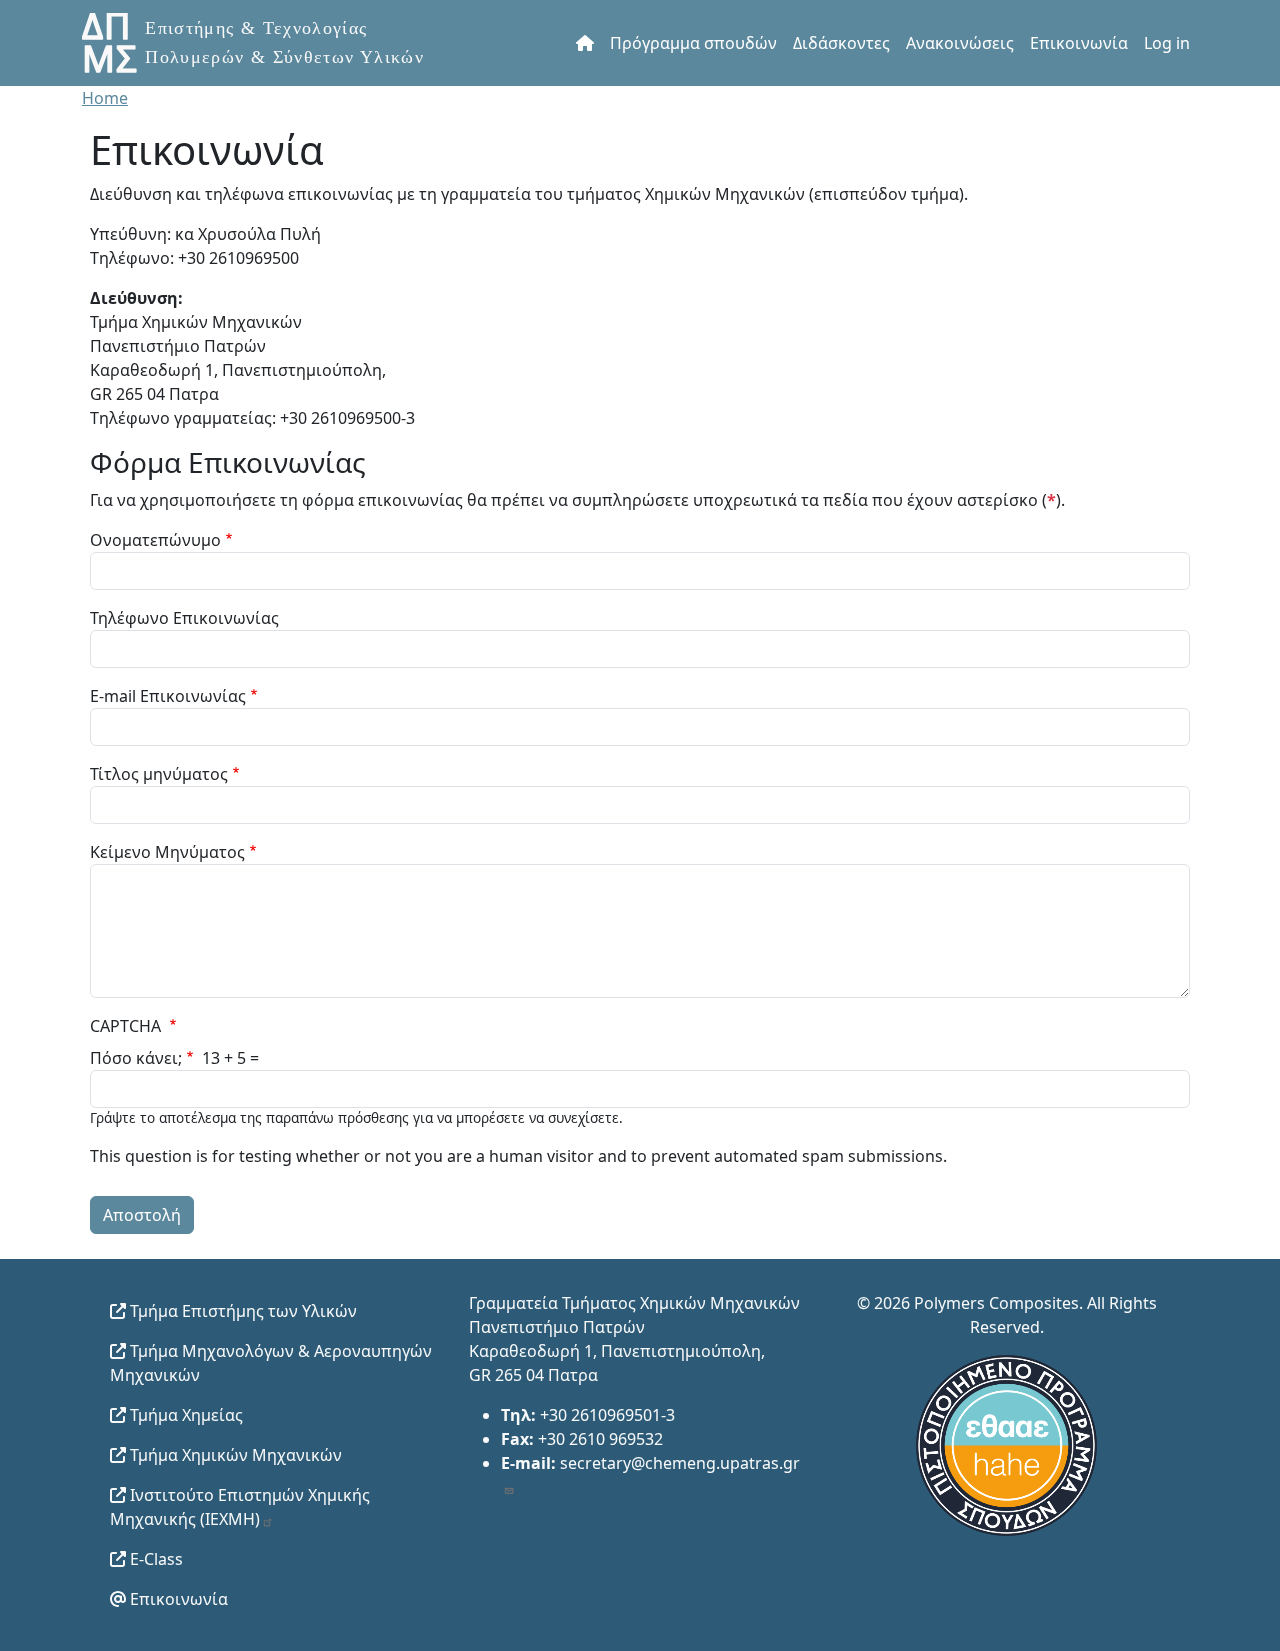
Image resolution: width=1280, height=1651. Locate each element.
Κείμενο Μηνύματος (167, 852)
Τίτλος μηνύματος (159, 774)
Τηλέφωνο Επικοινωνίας (184, 618)
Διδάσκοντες (841, 43)
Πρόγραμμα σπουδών (693, 43)
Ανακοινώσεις (960, 43)
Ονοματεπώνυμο (155, 540)
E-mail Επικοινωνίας (168, 696)
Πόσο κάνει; (136, 1058)
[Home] (270, 43)
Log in (1167, 43)
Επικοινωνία (1079, 43)
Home (105, 98)
